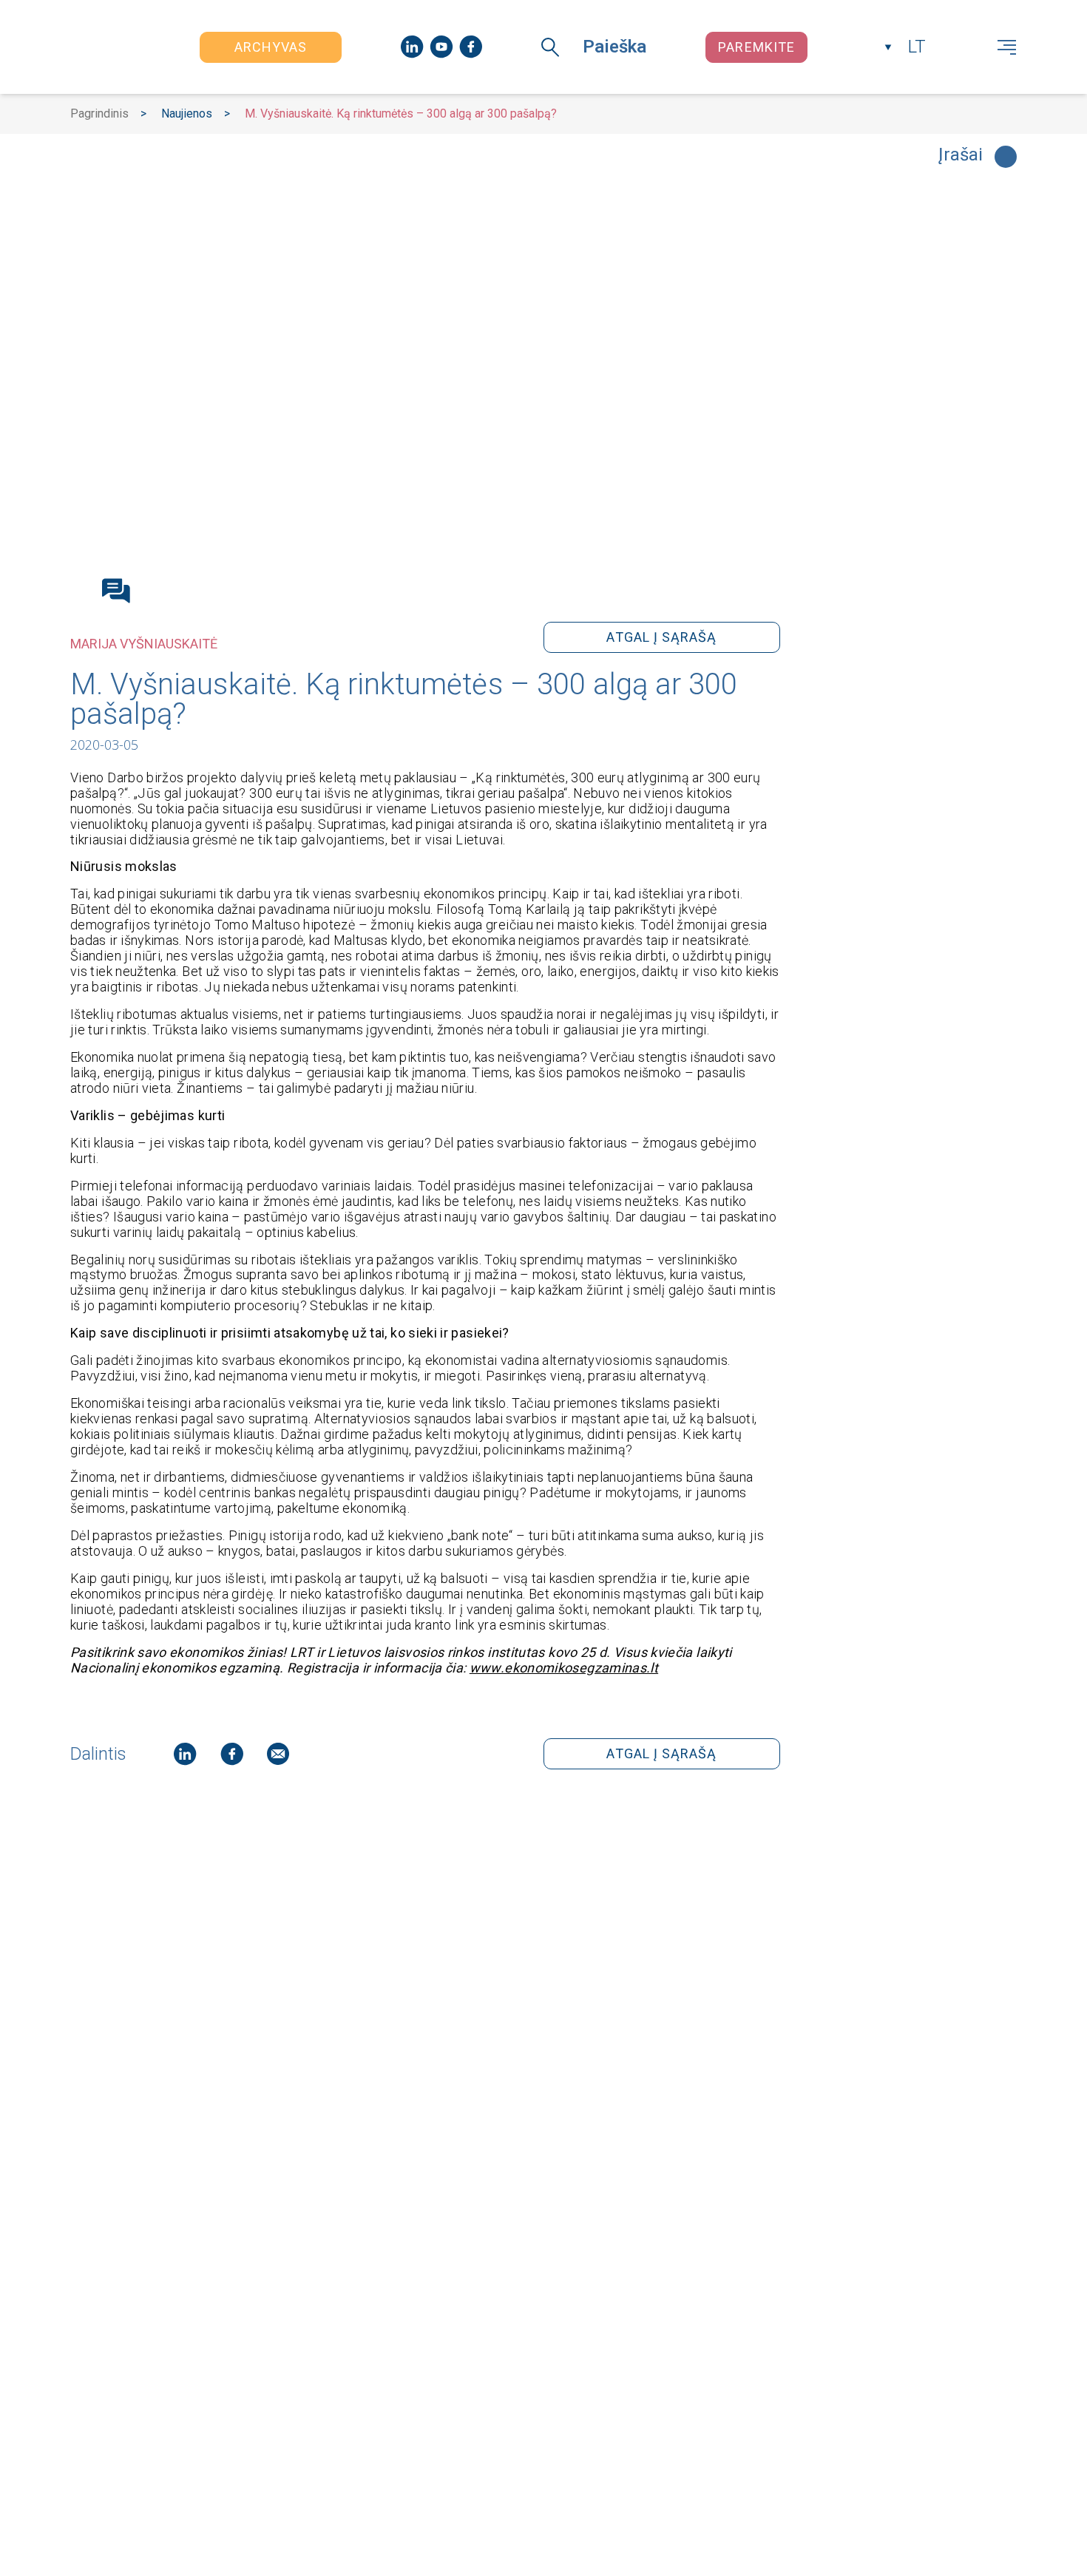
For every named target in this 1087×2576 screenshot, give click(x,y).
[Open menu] (1007, 47)
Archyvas (271, 47)
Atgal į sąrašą (661, 637)
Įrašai (961, 155)
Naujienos (187, 113)
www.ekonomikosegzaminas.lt (564, 1668)
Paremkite (756, 47)
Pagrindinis (99, 113)
